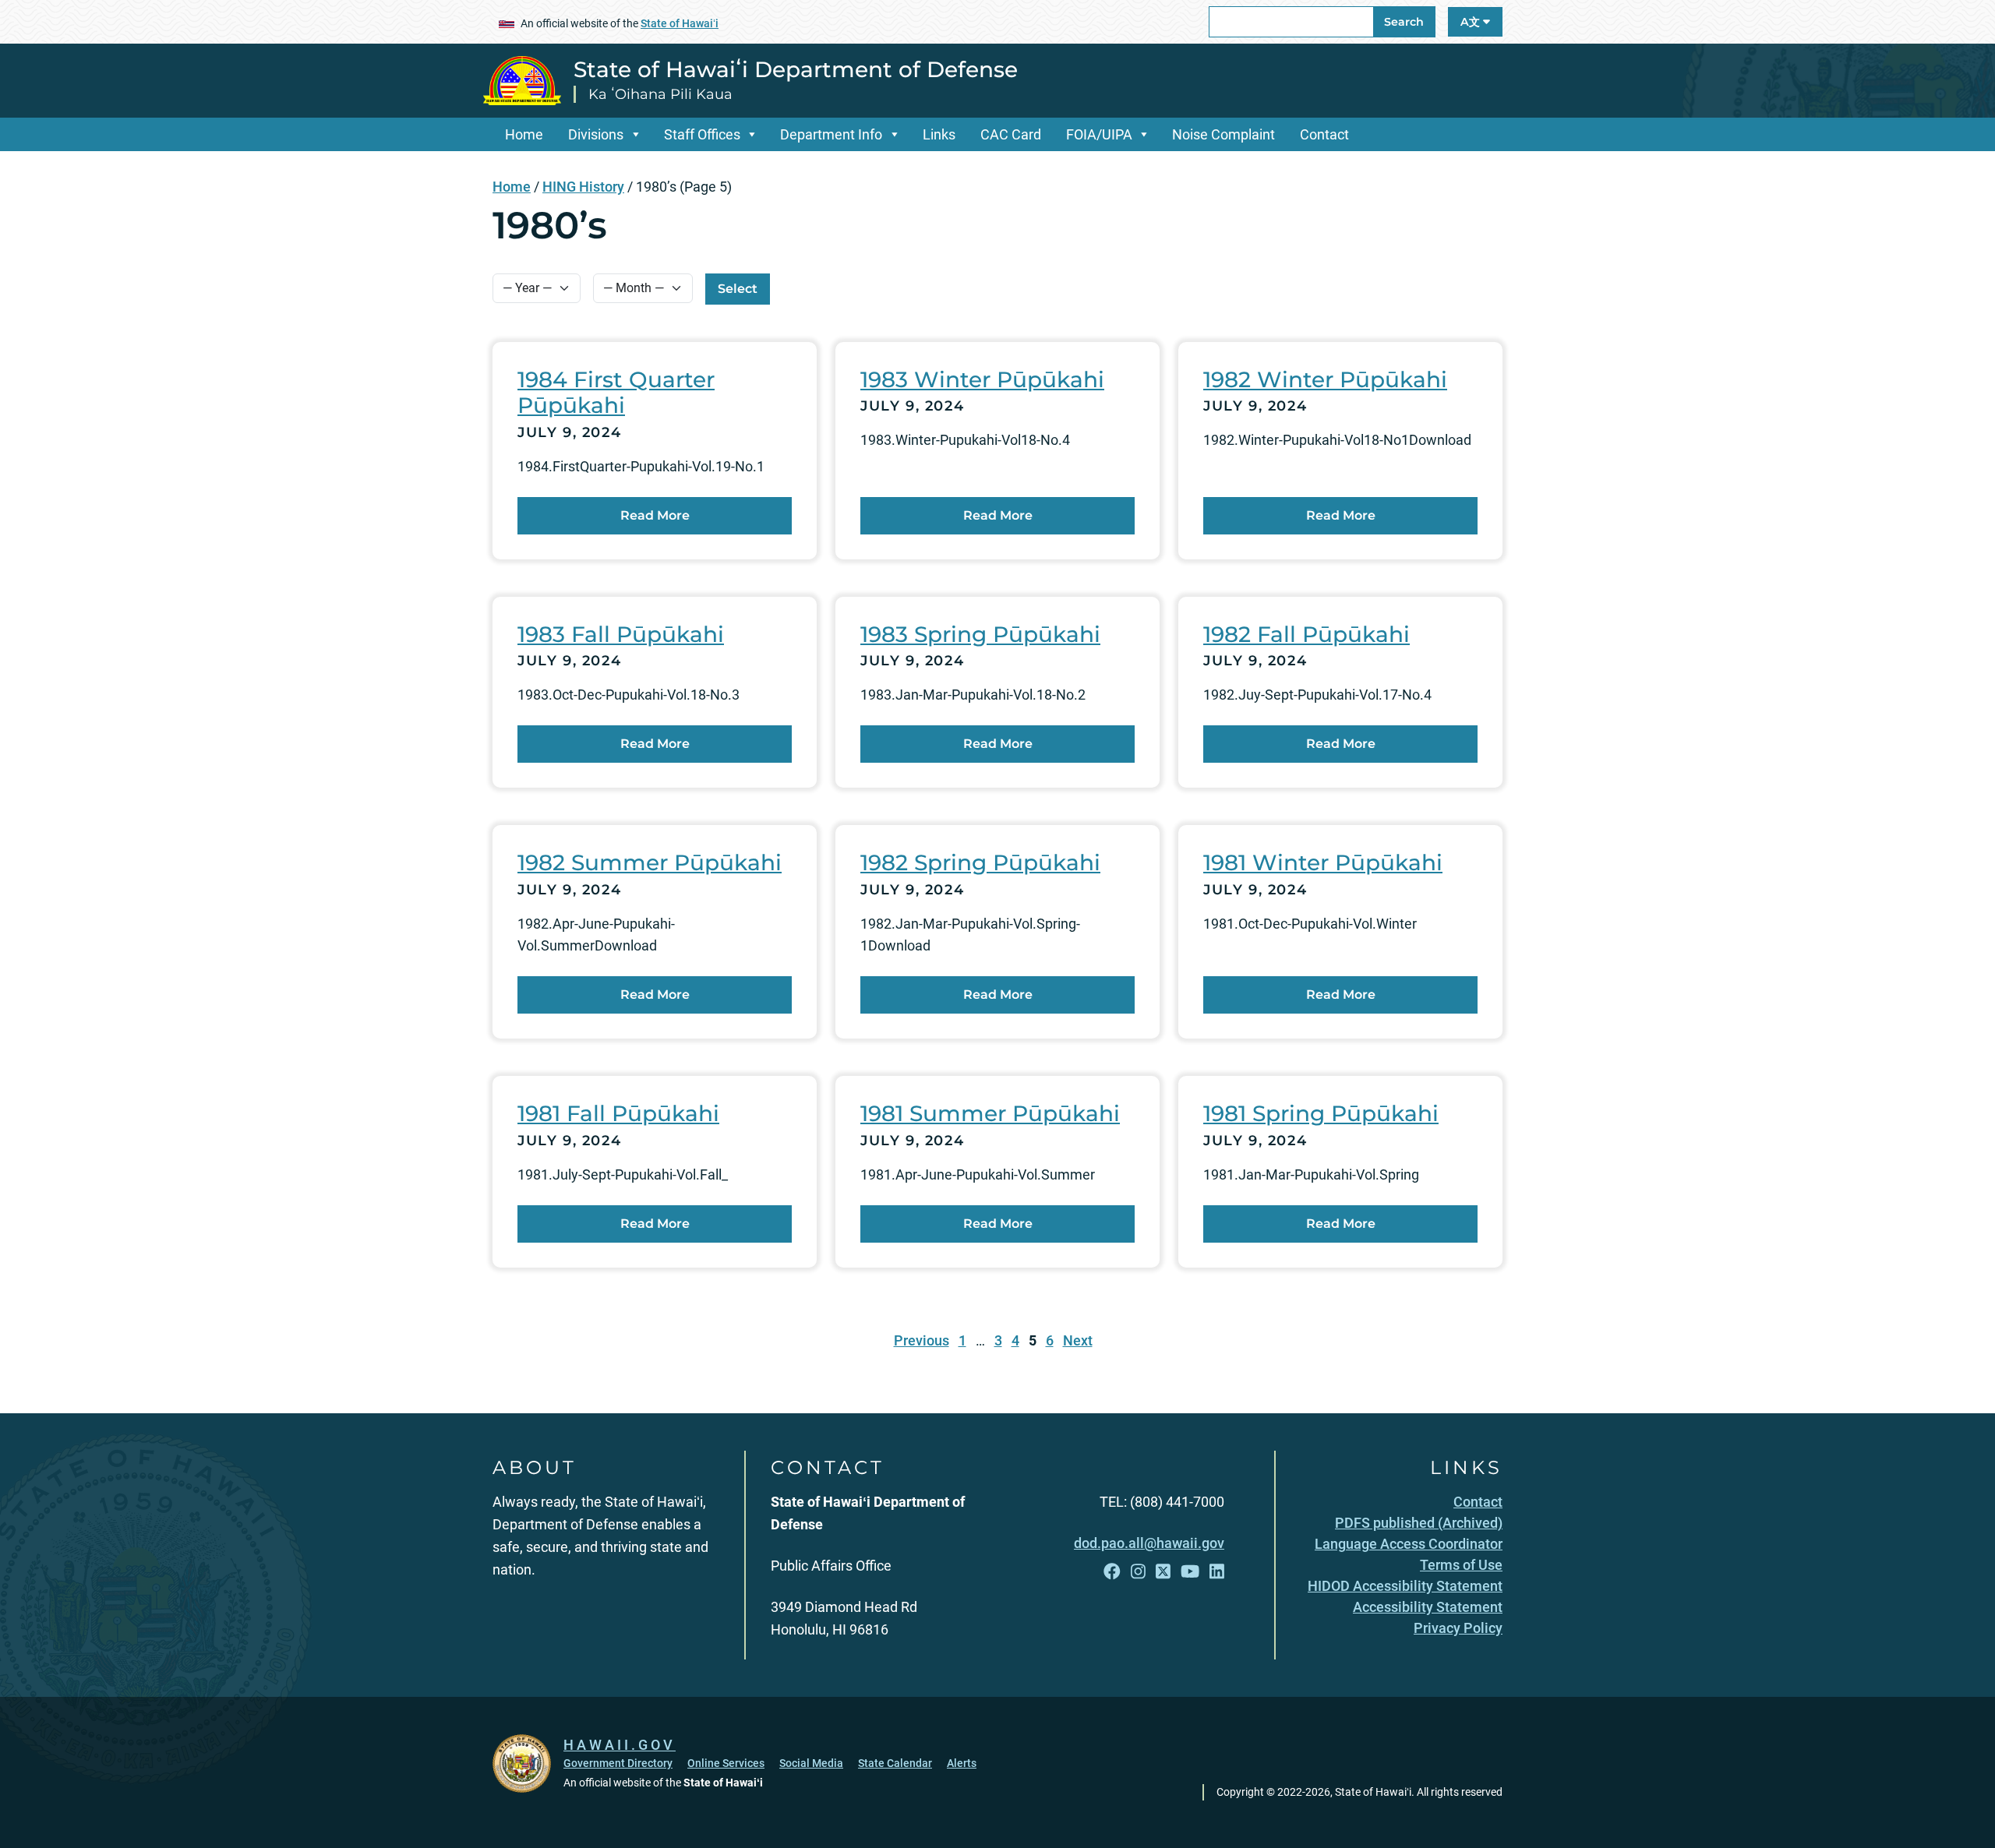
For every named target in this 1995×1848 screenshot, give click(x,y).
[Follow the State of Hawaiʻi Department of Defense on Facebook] (1112, 1572)
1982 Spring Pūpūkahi (980, 862)
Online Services (726, 1763)
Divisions (596, 134)
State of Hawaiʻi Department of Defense (796, 69)
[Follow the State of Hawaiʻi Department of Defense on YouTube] (1190, 1572)
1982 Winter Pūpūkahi (1325, 379)
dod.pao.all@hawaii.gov (1149, 1543)
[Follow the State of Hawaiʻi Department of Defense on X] (1163, 1572)
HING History (583, 187)
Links (939, 134)
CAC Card (1011, 134)
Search (1404, 22)
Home (524, 134)
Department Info (831, 134)
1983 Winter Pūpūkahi (982, 379)
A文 (1472, 22)
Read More (655, 515)
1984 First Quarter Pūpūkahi (616, 393)
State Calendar (895, 1763)
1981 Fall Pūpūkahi (618, 1113)
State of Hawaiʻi (680, 23)
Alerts (962, 1763)
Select (738, 289)
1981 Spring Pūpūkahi (1321, 1113)
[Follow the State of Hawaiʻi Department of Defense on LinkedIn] (1217, 1572)
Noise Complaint (1223, 134)
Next (1078, 1340)
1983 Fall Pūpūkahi (621, 634)
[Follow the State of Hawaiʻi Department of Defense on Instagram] (1138, 1572)
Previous (922, 1340)
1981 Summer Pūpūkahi (990, 1113)
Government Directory (618, 1763)
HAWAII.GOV (620, 1745)
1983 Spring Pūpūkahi (980, 634)
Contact (1324, 134)
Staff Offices (702, 134)
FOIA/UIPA (1099, 134)
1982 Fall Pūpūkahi (1306, 634)
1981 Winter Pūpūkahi (1323, 862)
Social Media (811, 1763)
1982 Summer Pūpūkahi (650, 862)
